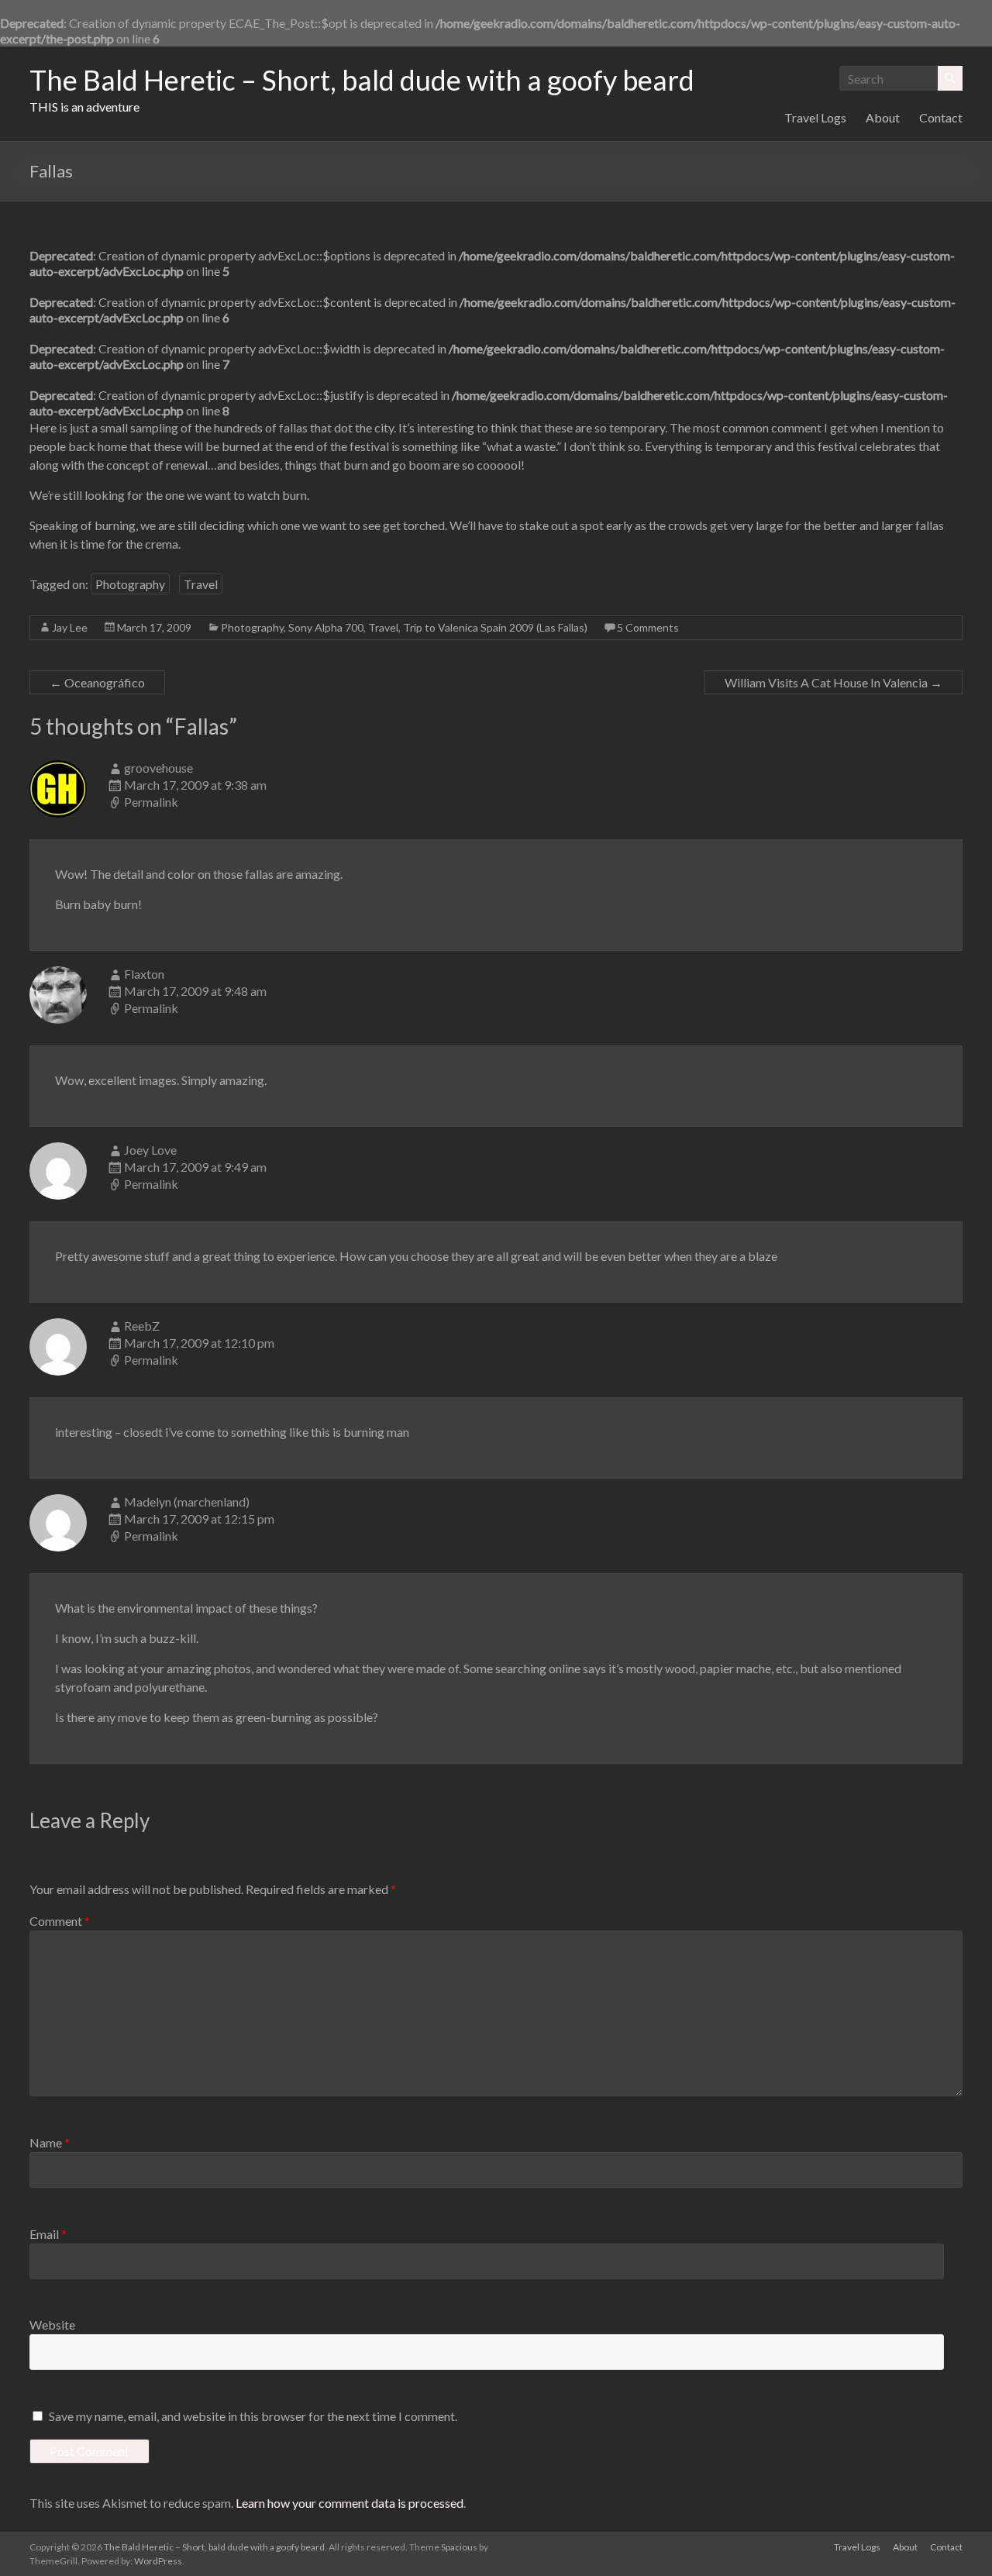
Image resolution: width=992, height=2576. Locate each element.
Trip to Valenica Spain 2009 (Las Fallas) (495, 627)
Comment (60, 1921)
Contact (941, 117)
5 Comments (648, 627)
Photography (130, 584)
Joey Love (150, 1150)
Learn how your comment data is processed (350, 2503)
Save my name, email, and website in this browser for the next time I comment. (253, 2416)
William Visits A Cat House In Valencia (834, 682)
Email (48, 2234)
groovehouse (158, 768)
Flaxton (144, 974)
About (883, 117)
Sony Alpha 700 (326, 627)
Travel (201, 584)
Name (50, 2142)
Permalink (151, 802)
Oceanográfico (97, 682)
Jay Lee (70, 627)
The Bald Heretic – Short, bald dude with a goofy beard (362, 80)
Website (52, 2325)
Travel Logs (815, 117)
